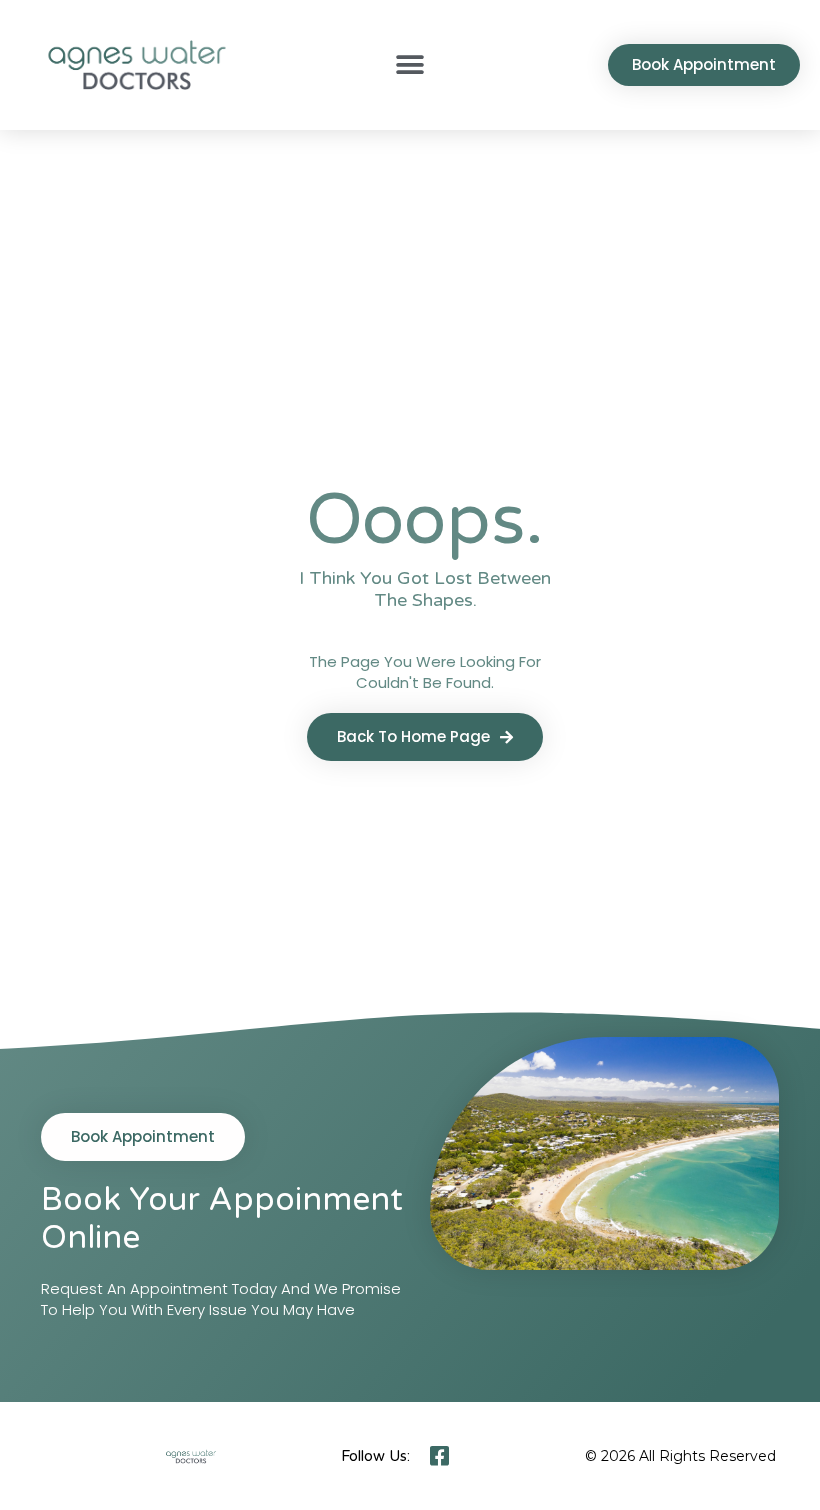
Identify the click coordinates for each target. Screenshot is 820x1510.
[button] (410, 65)
